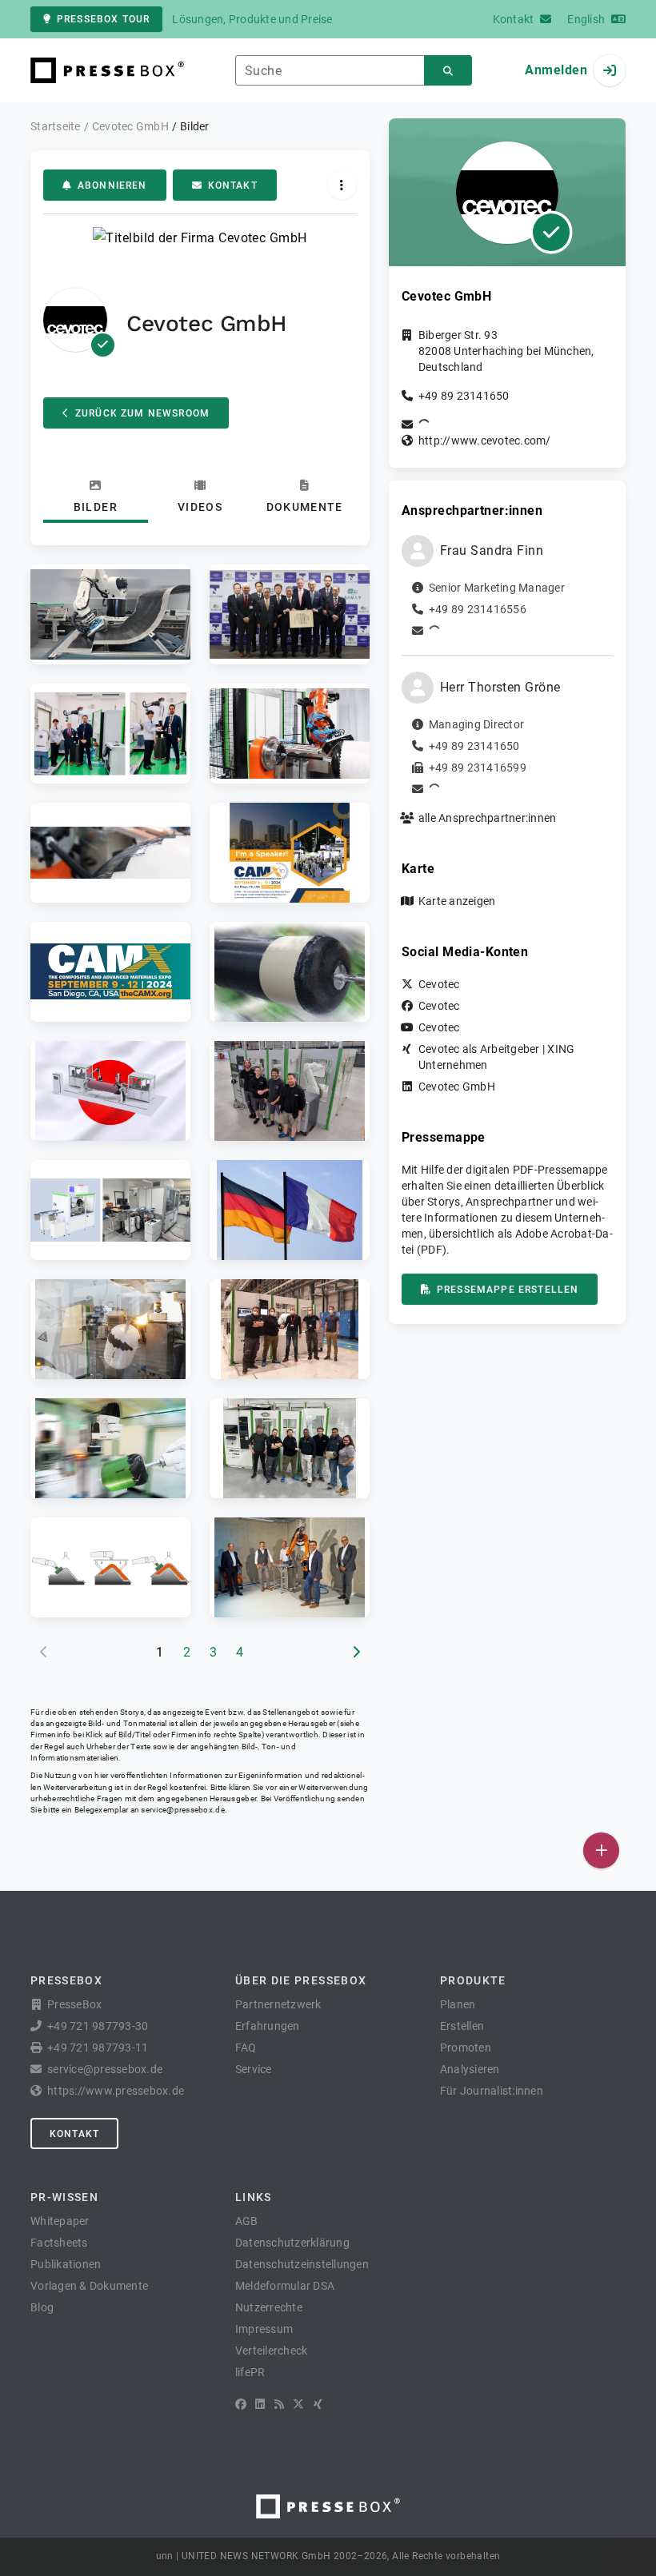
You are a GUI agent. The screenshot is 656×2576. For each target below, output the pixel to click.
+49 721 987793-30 (98, 2026)
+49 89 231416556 (478, 609)
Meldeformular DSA (285, 2286)
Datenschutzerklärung (292, 2243)
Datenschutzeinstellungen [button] (302, 2264)
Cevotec (439, 984)
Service (254, 2069)
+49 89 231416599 (478, 768)
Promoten (466, 2048)
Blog (42, 2307)
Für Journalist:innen (492, 2091)
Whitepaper (60, 2221)
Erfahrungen (268, 2026)
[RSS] (279, 2404)
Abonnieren (112, 185)
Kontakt (233, 185)
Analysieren (470, 2069)
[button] (110, 614)
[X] (298, 2404)
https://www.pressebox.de (116, 2091)
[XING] (318, 2404)
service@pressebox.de (182, 1810)
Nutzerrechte (269, 2307)
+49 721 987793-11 (98, 2048)
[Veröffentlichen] (601, 1850)
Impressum (264, 2329)
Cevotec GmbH (457, 1087)
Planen (458, 2004)
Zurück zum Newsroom (142, 413)
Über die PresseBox (301, 1980)
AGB (247, 2221)
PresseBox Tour (103, 19)
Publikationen (66, 2264)
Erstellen (462, 2026)
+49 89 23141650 (464, 396)
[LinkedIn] (260, 2404)
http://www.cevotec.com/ (485, 441)
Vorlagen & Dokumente (89, 2286)
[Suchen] (448, 71)
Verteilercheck (272, 2351)
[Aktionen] (342, 185)
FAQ (246, 2048)
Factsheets (59, 2243)
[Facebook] (241, 2404)
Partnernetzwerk (278, 2004)
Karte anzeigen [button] (457, 901)
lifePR (250, 2372)
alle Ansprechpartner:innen (488, 818)
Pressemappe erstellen (508, 1290)
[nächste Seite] (356, 1653)
